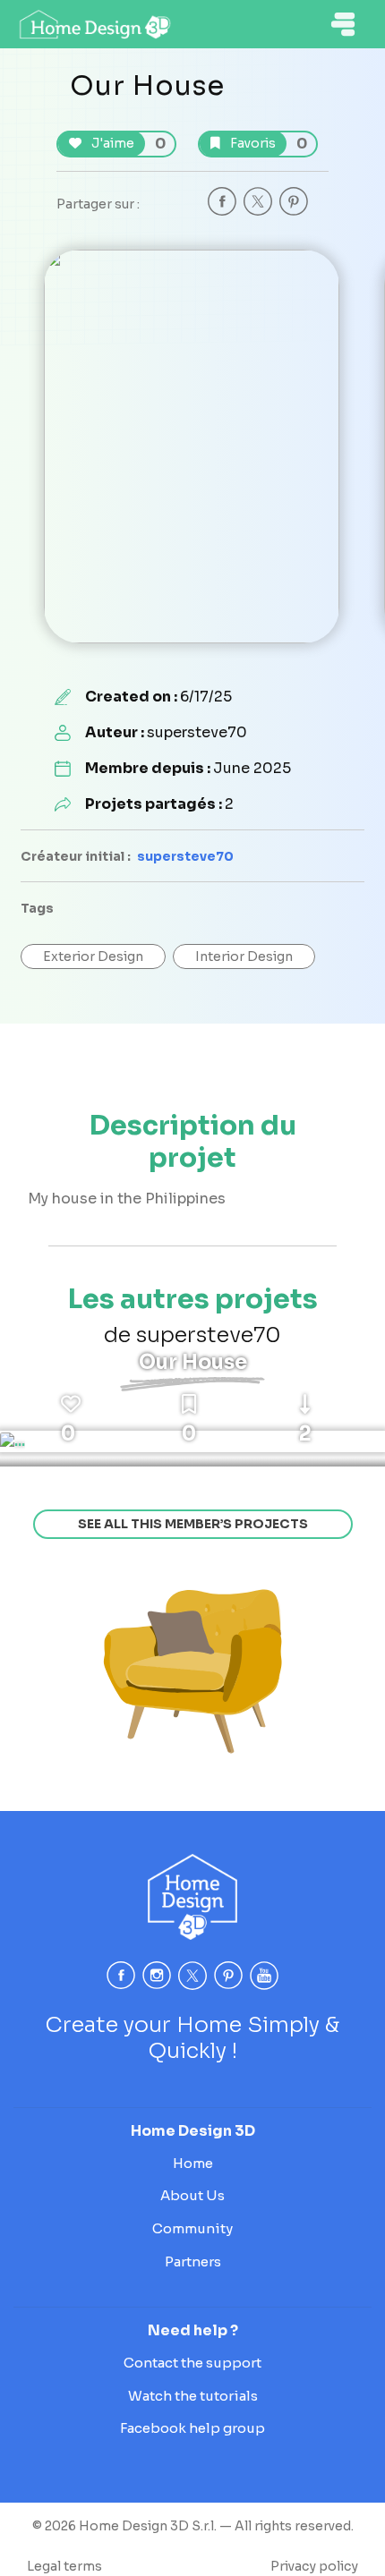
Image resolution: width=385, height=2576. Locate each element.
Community (192, 2228)
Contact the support (192, 2363)
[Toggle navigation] (343, 24)
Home (193, 2163)
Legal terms (64, 2566)
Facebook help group (192, 2428)
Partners (193, 2261)
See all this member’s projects (193, 1524)
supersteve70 (185, 856)
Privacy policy (314, 2566)
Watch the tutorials (193, 2396)
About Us (192, 2195)
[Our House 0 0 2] (13, 1441)
